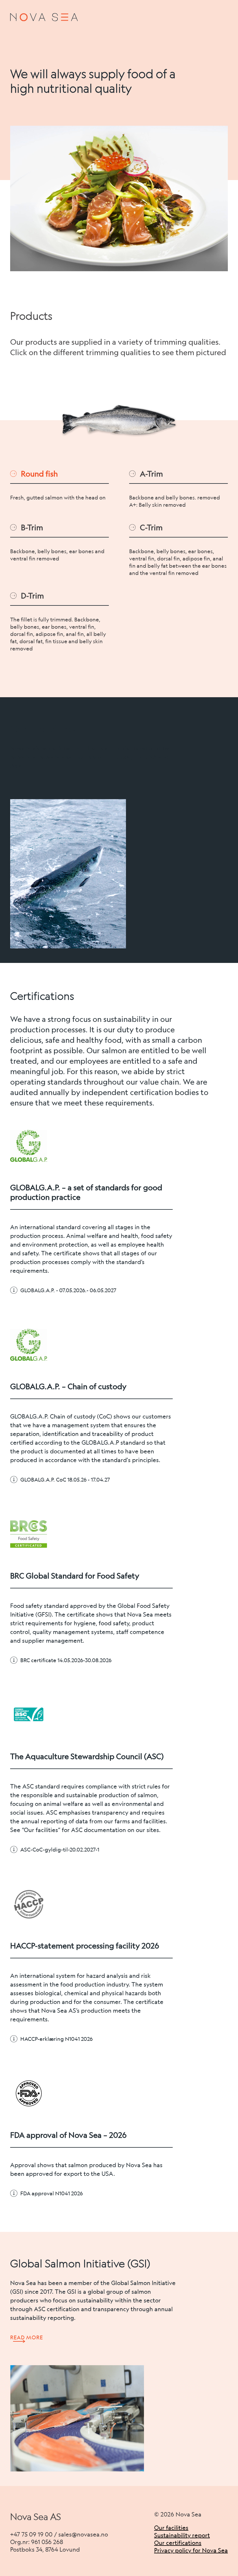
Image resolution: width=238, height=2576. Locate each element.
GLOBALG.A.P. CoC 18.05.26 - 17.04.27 (65, 1480)
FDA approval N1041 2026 (52, 2193)
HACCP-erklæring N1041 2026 (56, 2039)
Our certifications (178, 2543)
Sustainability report (182, 2535)
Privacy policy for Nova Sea (191, 2550)
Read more (27, 2337)
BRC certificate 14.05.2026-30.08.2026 (66, 1660)
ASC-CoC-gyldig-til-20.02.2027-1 (60, 1849)
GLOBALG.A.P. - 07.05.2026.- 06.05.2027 (68, 1290)
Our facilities (171, 2528)
